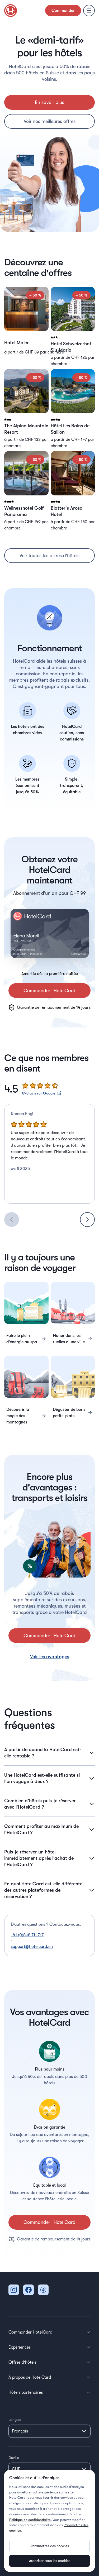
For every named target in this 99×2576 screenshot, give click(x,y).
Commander (63, 11)
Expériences (20, 2347)
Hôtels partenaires (26, 2392)
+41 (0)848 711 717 (27, 1935)
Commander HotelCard (30, 2332)
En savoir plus (49, 102)
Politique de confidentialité (30, 2520)
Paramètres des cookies (50, 2546)
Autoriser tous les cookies (50, 2561)
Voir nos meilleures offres (50, 121)
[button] (26, 327)
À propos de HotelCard (30, 2377)
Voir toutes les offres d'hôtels (49, 556)
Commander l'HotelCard (49, 991)
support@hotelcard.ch (32, 1947)
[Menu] (89, 11)
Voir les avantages (50, 1657)
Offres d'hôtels (22, 2362)
